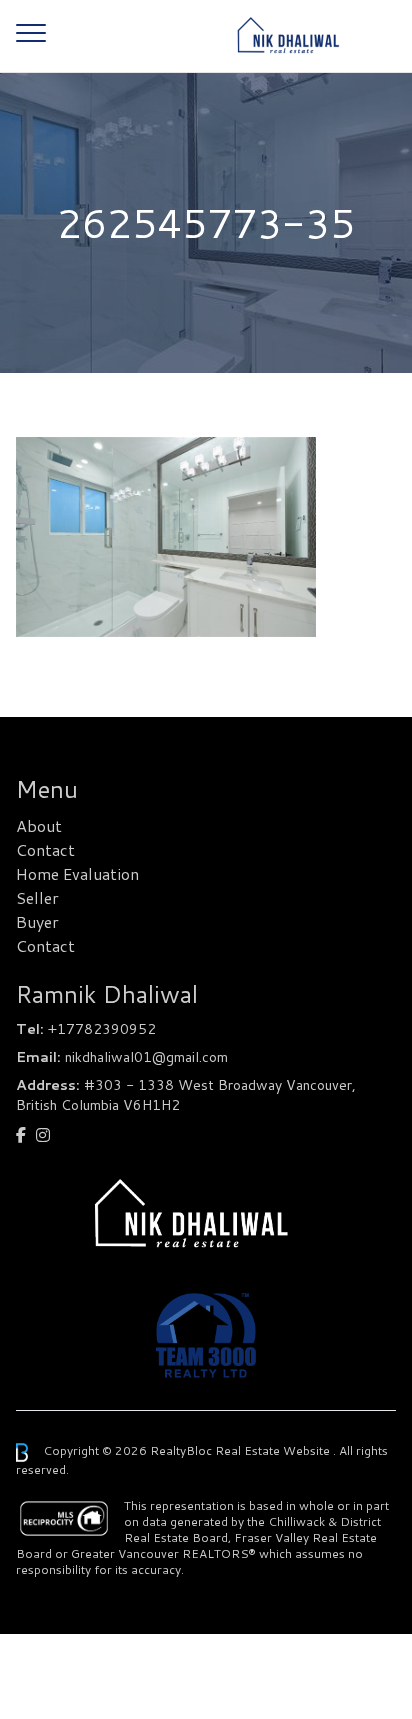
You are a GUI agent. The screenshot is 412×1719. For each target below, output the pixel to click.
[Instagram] (43, 1134)
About (39, 825)
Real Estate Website (274, 1450)
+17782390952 (102, 1029)
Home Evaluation (77, 873)
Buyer (37, 921)
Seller (37, 897)
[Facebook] (21, 1134)
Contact (45, 849)
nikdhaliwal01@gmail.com (146, 1057)
